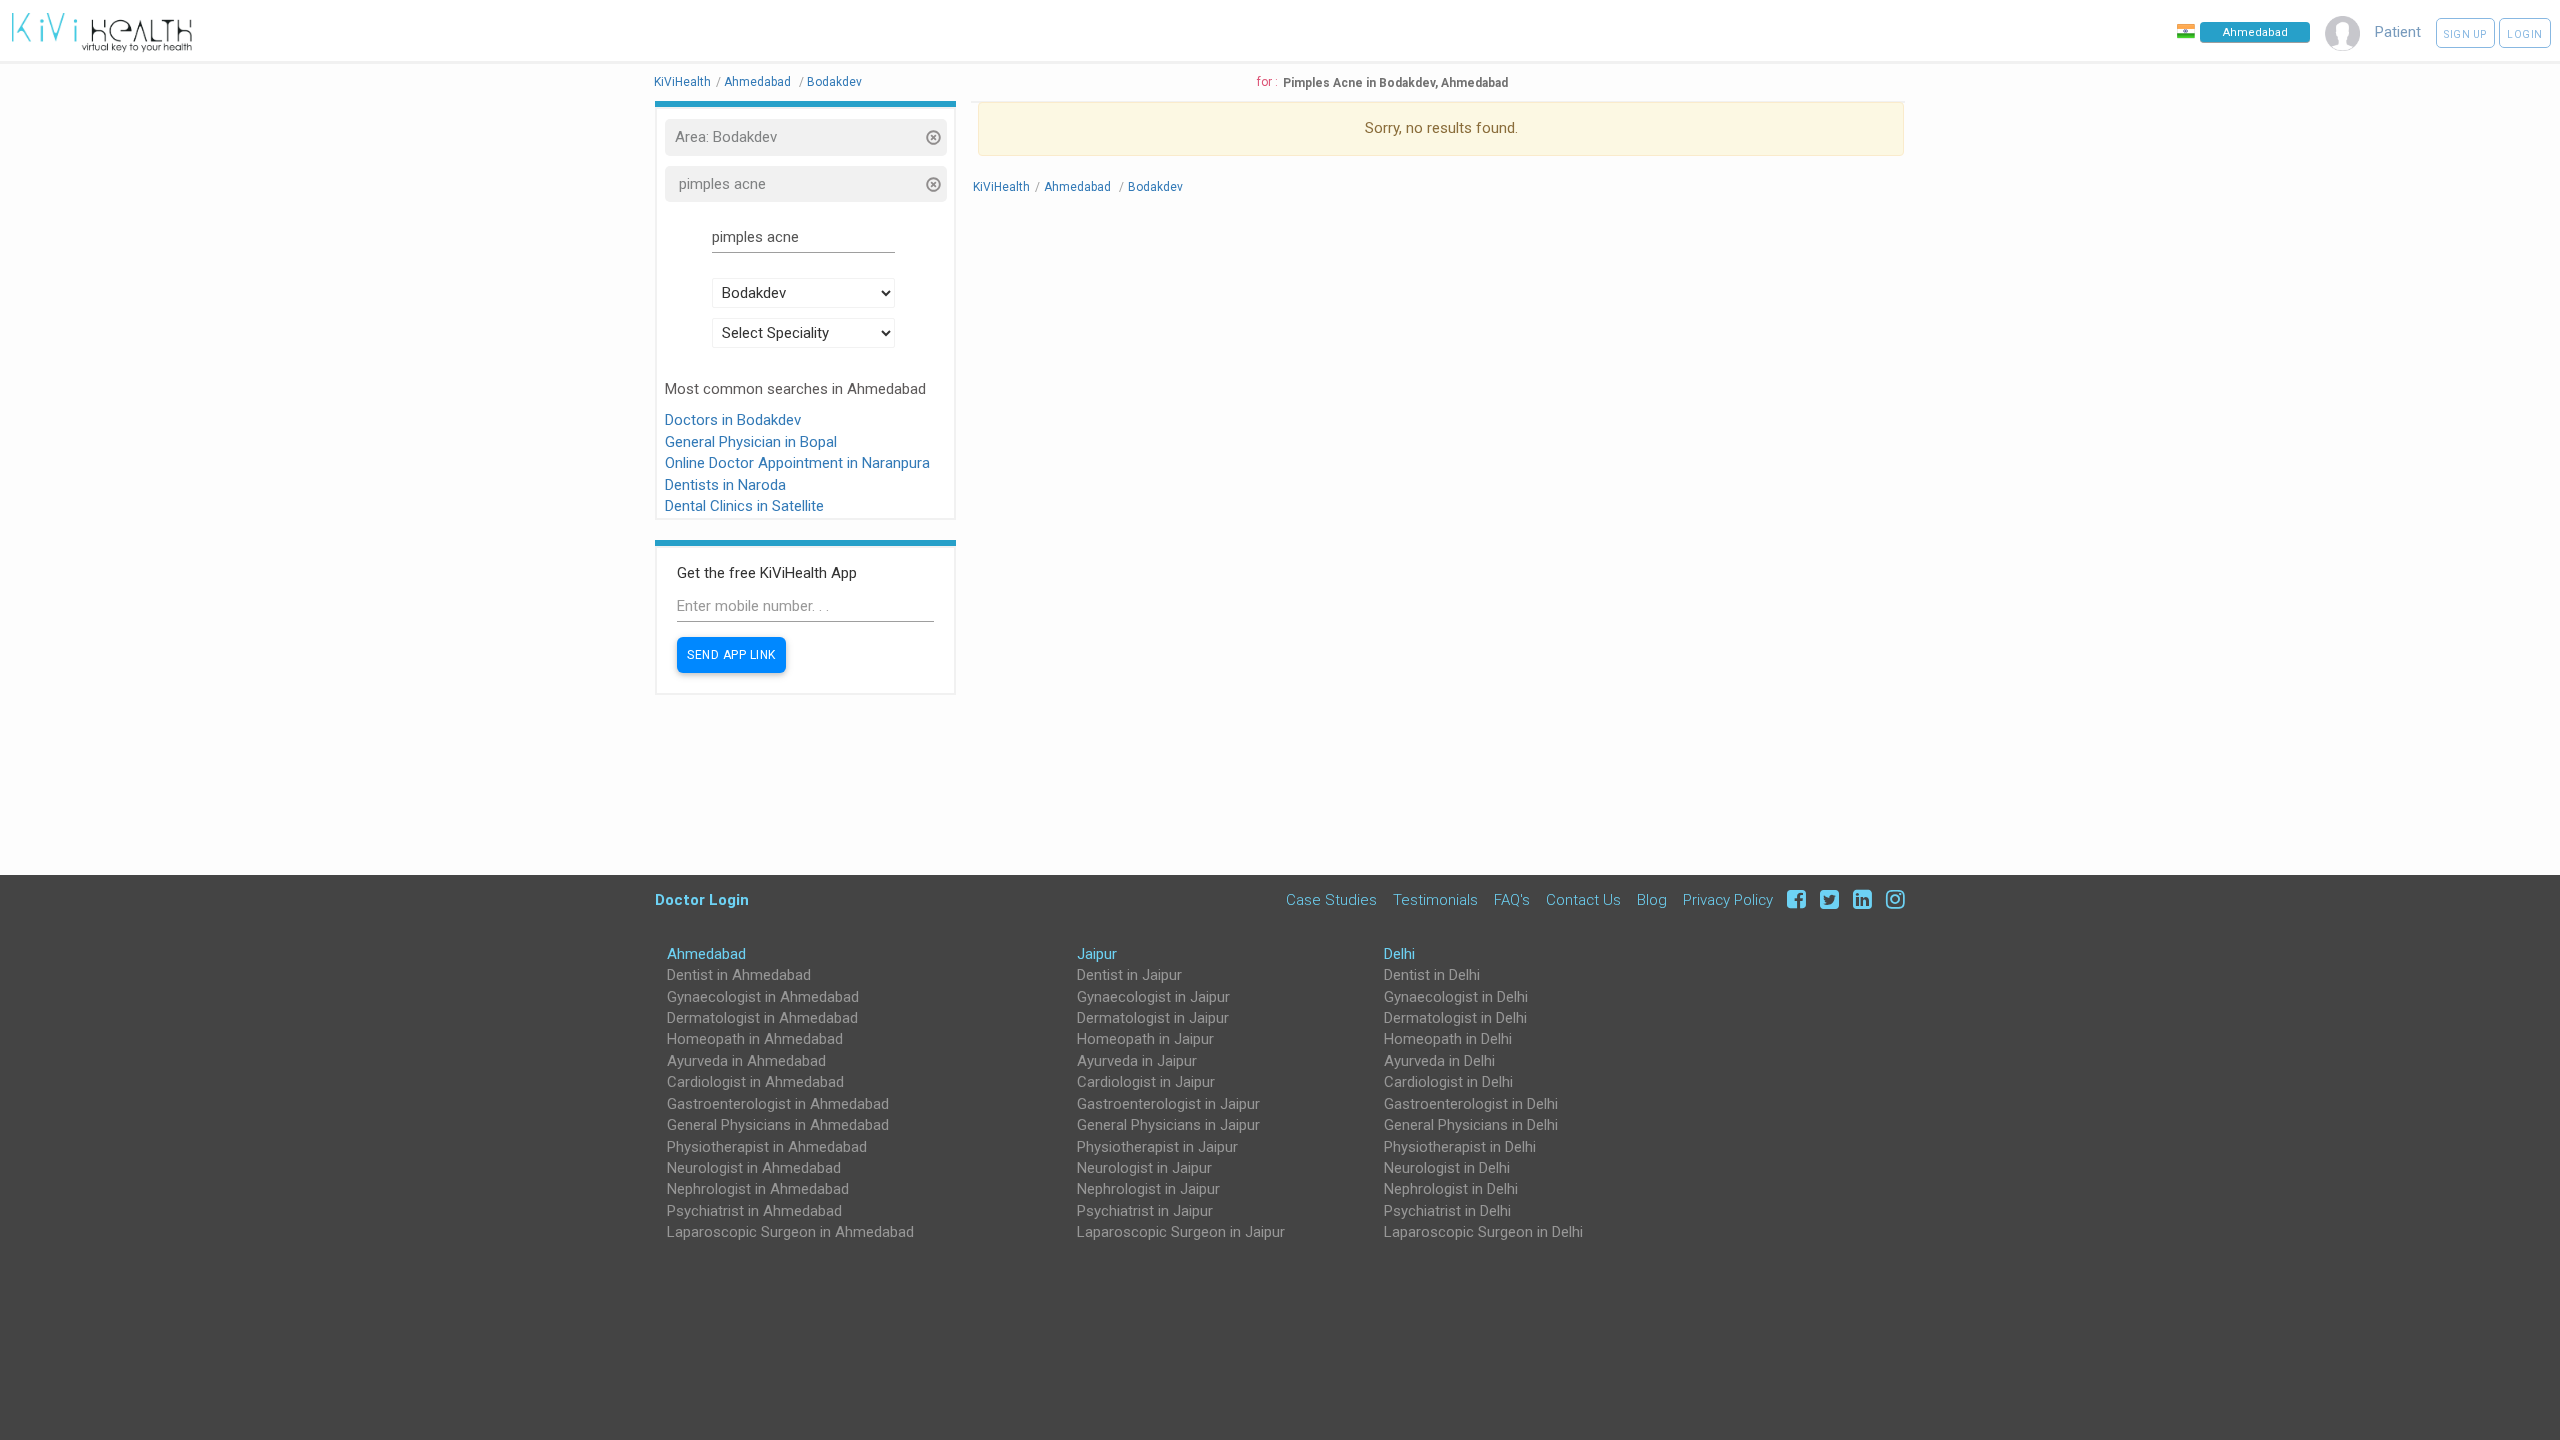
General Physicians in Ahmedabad (778, 1125)
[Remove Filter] (932, 139)
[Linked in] (1859, 899)
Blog (1652, 899)
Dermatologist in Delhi (1455, 1018)
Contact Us (1583, 899)
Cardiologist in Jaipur (1146, 1082)
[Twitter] (1826, 899)
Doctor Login (702, 899)
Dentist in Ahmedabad (739, 975)
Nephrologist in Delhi (1451, 1189)
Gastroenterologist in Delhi (1471, 1104)
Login (2525, 34)
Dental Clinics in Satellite (744, 506)
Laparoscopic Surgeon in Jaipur (1181, 1232)
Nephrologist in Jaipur (1148, 1189)
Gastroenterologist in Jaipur (1168, 1104)
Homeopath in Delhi (1448, 1039)
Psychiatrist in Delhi (1447, 1211)
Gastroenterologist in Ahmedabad (778, 1104)
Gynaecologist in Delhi (1456, 997)
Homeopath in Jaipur (1145, 1039)
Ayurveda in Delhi (1439, 1061)
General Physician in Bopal (751, 442)
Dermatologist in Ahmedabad (762, 1018)
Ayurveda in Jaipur (1137, 1061)
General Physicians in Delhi (1471, 1125)
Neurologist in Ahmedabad (754, 1168)
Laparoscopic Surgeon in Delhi (1483, 1232)
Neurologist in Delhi (1447, 1168)
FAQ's (1512, 899)
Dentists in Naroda (725, 485)
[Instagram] (1890, 899)
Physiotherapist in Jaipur (1157, 1147)
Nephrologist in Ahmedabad (758, 1189)
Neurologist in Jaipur (1144, 1168)
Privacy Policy (1728, 899)
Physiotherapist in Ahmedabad (767, 1147)
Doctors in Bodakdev (733, 420)
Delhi (1399, 954)
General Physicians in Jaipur (1168, 1125)
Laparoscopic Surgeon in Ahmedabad (790, 1232)
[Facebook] (1793, 899)
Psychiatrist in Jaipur (1145, 1211)
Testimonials (1435, 899)
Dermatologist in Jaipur (1153, 1018)
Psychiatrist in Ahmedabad (754, 1211)
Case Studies (1331, 899)
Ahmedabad (706, 954)
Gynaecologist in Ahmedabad (763, 997)
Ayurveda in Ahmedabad (746, 1061)
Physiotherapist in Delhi (1460, 1147)
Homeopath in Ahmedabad (755, 1039)
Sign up (2465, 34)
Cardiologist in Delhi (1448, 1082)
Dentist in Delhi (1432, 975)
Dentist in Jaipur (1129, 975)
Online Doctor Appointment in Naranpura (797, 463)
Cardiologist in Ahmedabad (755, 1082)
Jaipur (1097, 954)
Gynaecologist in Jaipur (1153, 997)
